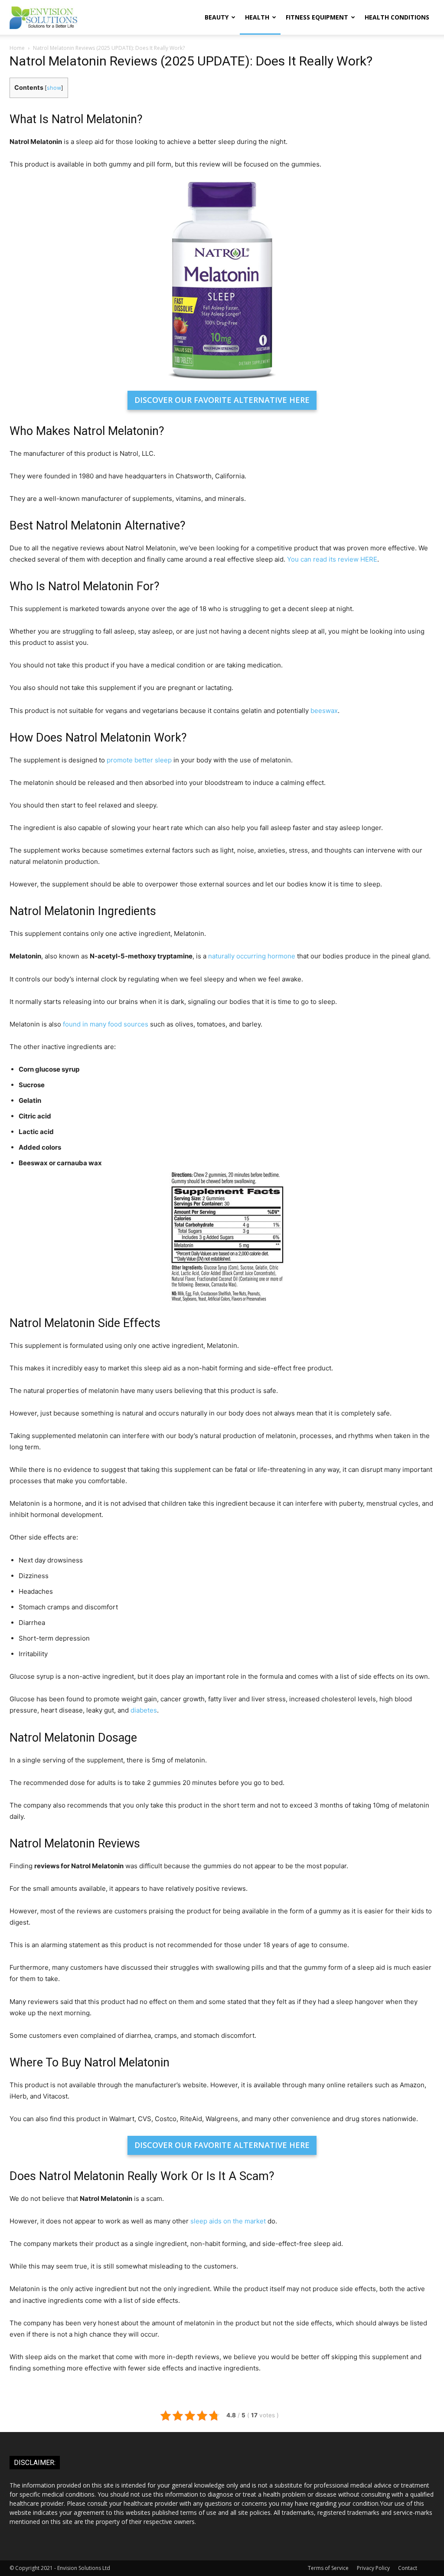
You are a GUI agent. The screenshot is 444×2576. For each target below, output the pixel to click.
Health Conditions (397, 17)
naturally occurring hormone (252, 956)
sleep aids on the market (228, 2221)
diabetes (144, 1710)
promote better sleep (139, 760)
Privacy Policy (373, 2568)
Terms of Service (328, 2568)
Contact (408, 2568)
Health (257, 17)
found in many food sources (106, 1024)
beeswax (324, 711)
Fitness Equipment (317, 17)
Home (17, 48)
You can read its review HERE (332, 559)
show (54, 88)
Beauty (217, 17)
